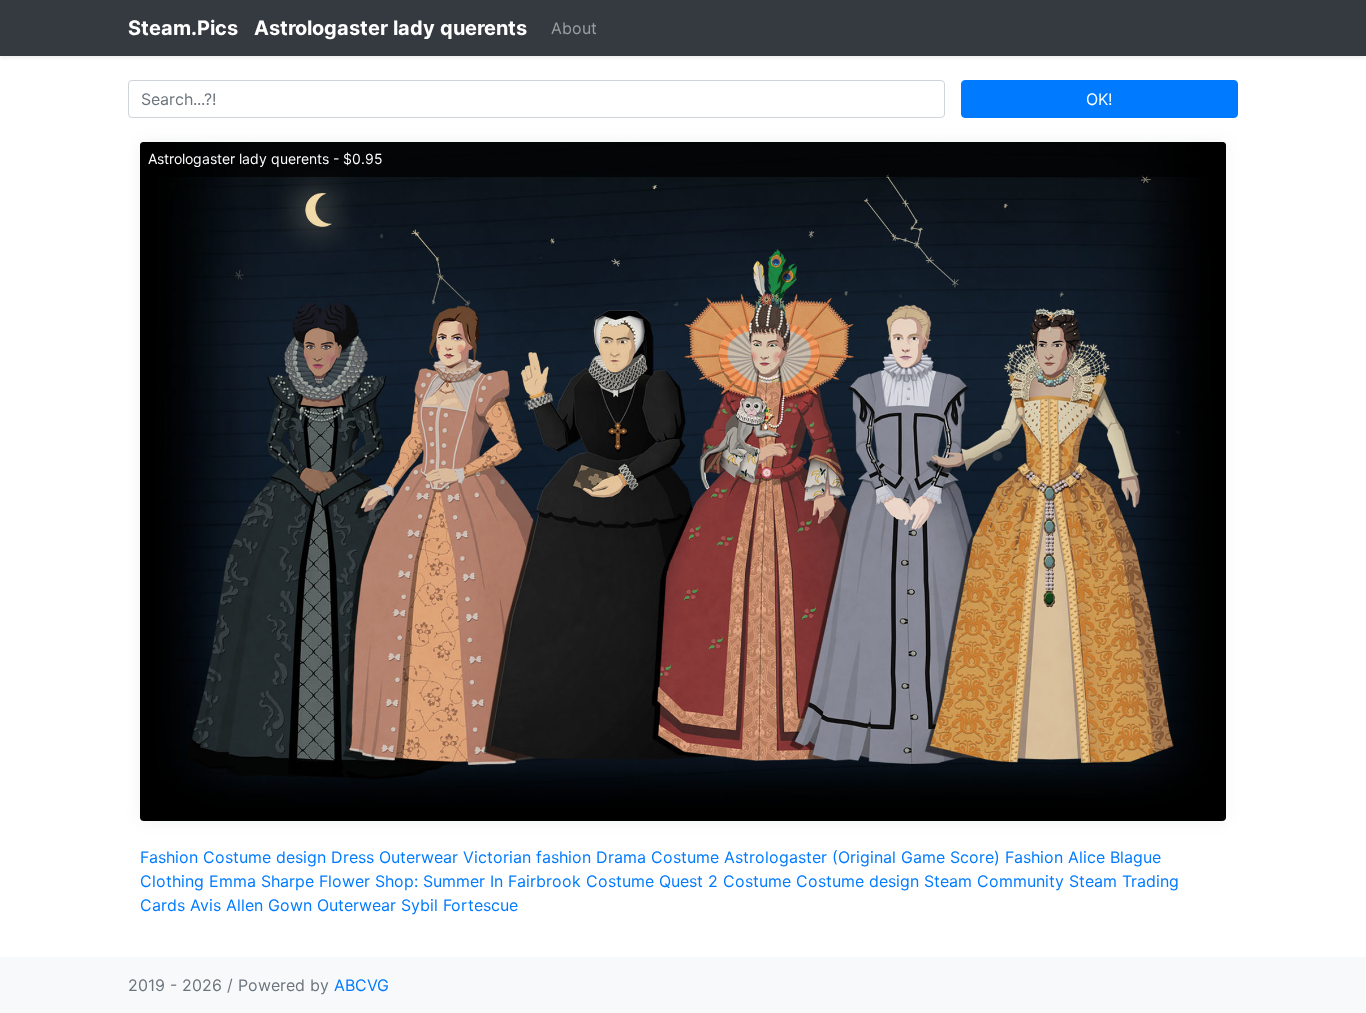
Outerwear (418, 857)
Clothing (172, 881)
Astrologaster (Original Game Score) (862, 857)
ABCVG (361, 985)
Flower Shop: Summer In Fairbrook (450, 881)
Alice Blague (1114, 857)
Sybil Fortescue (459, 905)
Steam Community (994, 881)
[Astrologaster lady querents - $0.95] (683, 480)
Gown (290, 905)
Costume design (264, 857)
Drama (621, 857)
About (574, 28)
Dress (352, 857)
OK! (1099, 99)
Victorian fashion (527, 857)
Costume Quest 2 (652, 881)
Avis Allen (226, 905)
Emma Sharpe (261, 881)
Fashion (169, 857)
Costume (685, 857)
